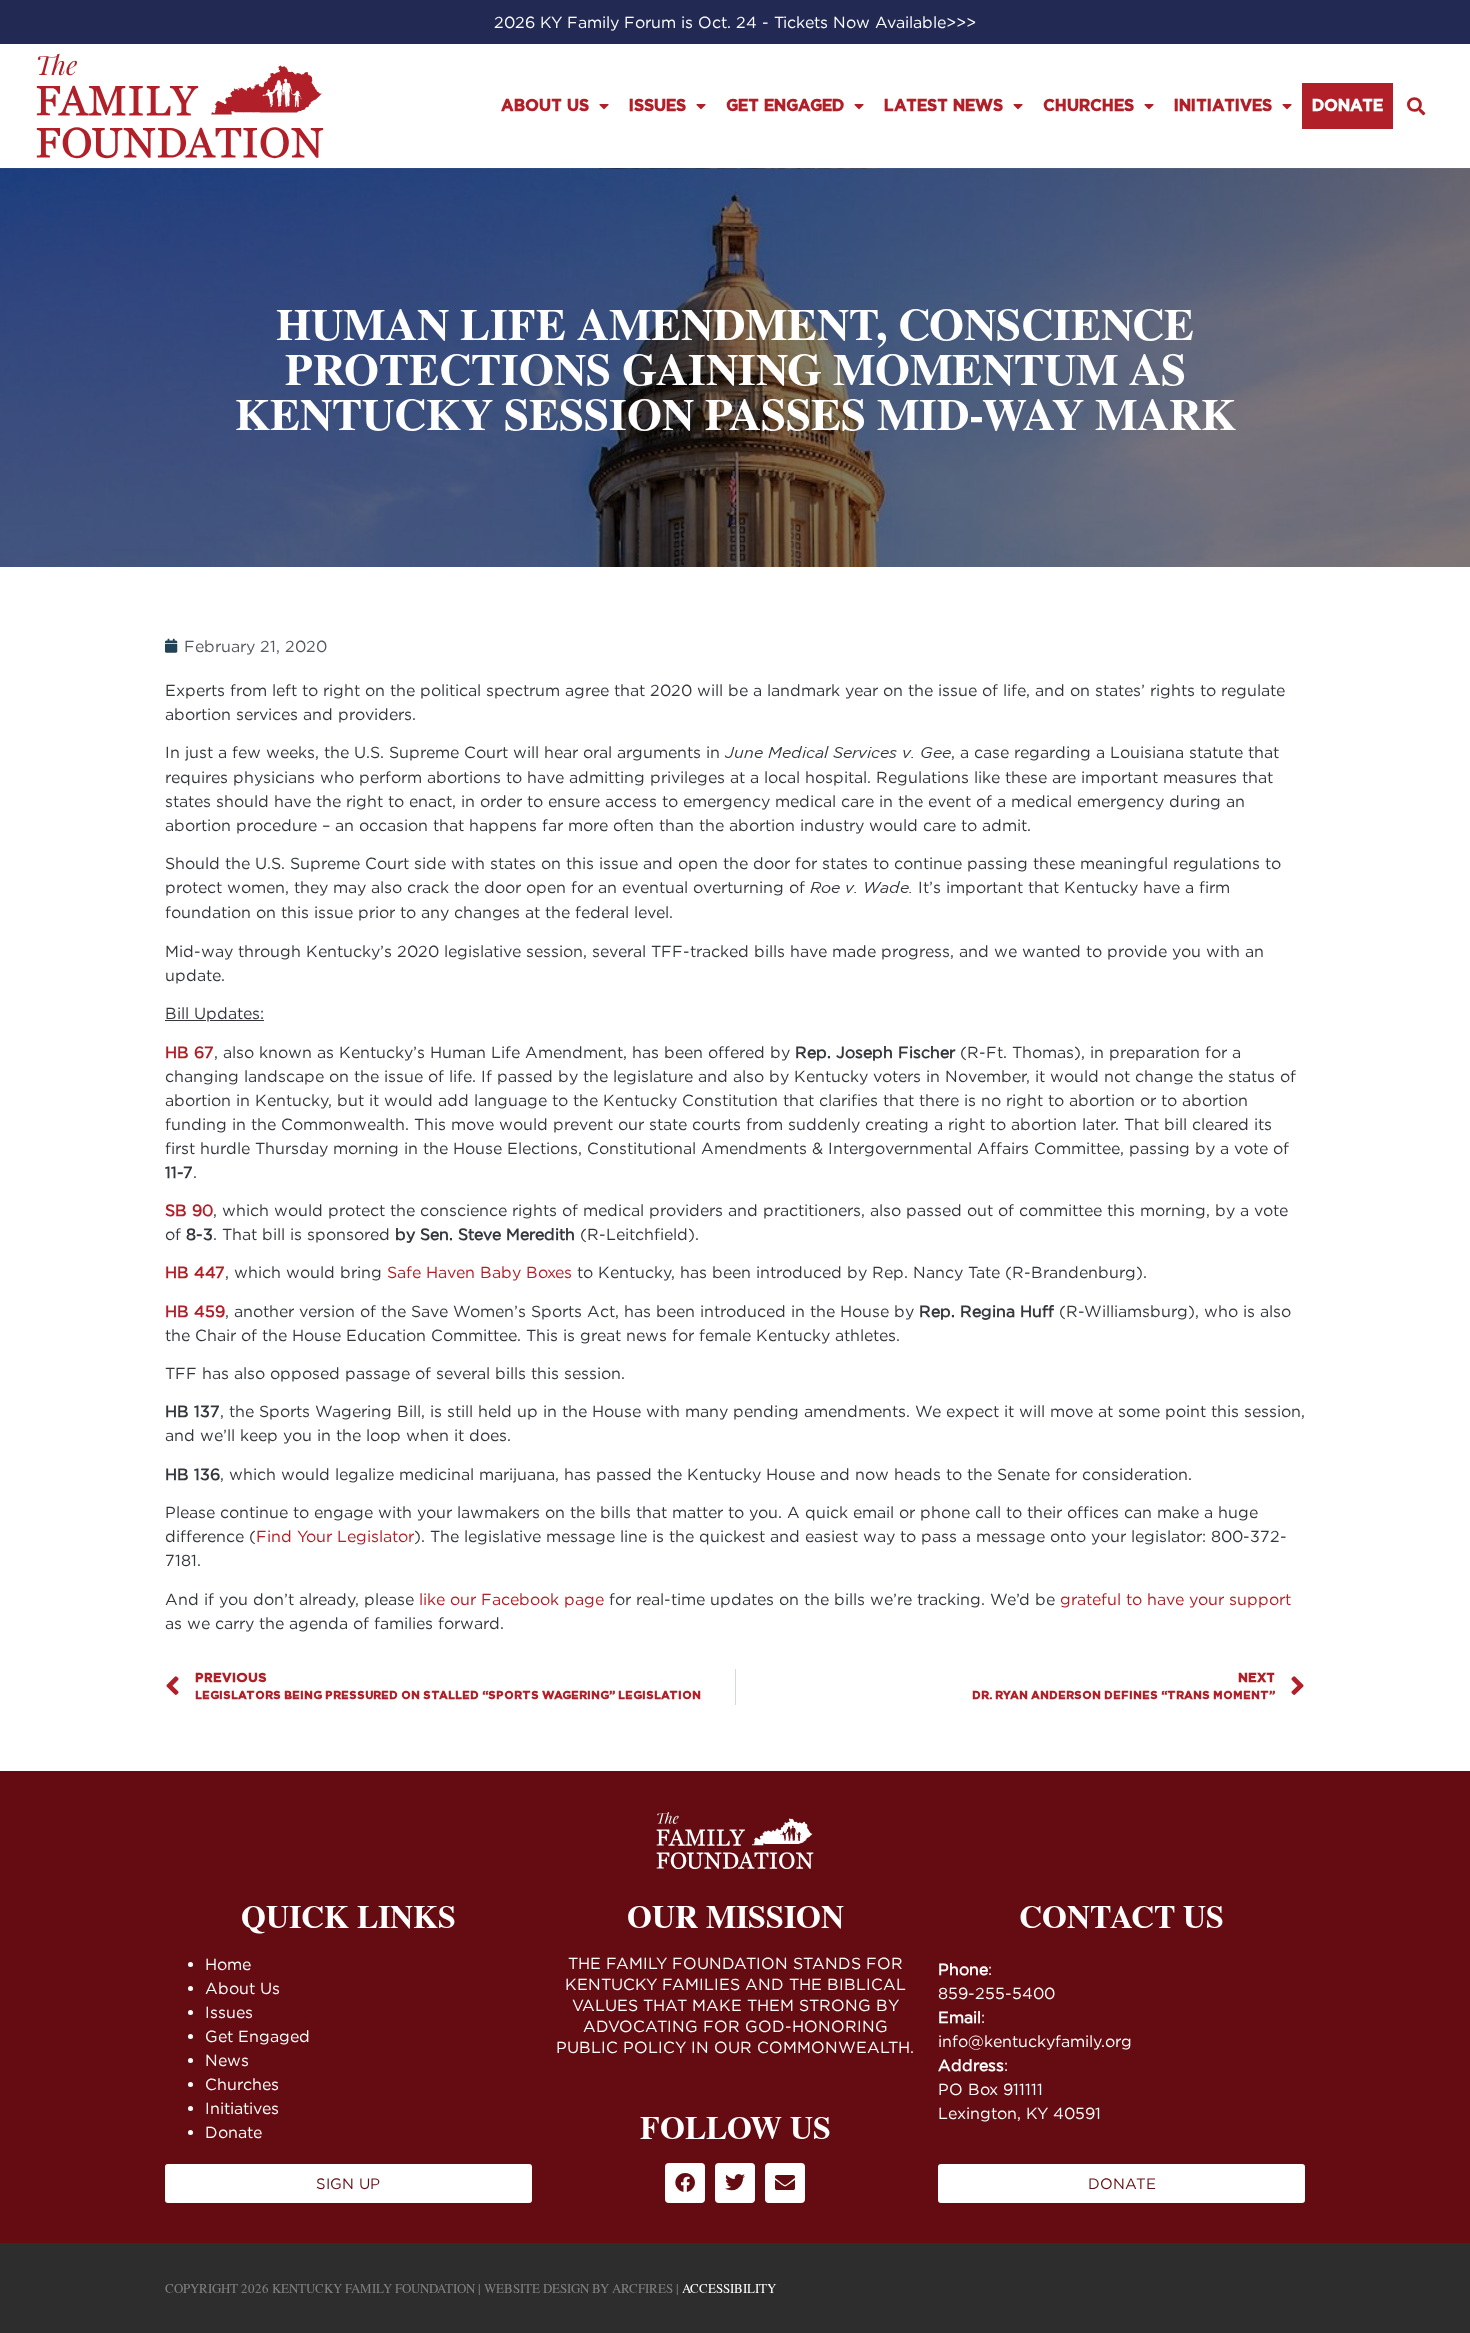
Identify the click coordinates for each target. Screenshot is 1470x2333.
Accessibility (729, 2288)
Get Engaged (785, 106)
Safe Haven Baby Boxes (479, 1272)
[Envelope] (785, 2183)
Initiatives (1223, 106)
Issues (657, 106)
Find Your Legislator (335, 1536)
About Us (545, 106)
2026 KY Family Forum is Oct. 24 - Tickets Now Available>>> (735, 22)
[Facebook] (685, 2183)
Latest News (943, 106)
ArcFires (642, 2288)
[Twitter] (735, 2183)
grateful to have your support (1175, 1599)
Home (228, 1964)
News (227, 2060)
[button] (1415, 105)
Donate (1347, 106)
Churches (1088, 106)
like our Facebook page (511, 1599)
